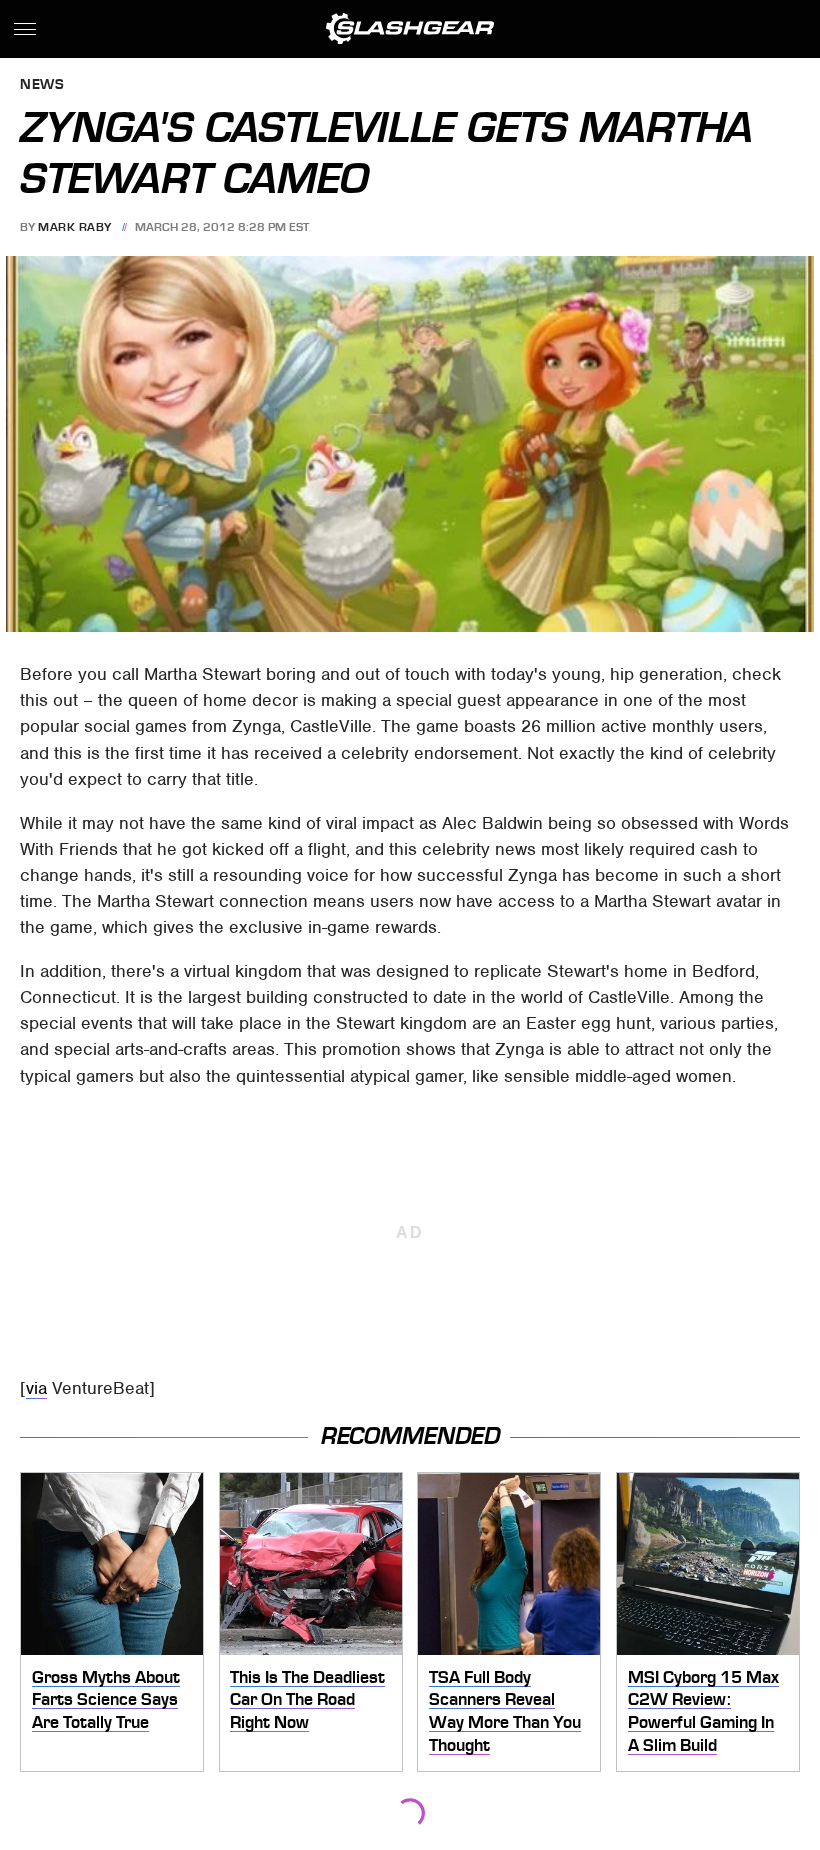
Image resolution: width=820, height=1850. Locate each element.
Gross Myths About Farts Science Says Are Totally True (106, 1699)
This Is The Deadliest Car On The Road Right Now (307, 1699)
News (42, 85)
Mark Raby (75, 227)
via (36, 1388)
